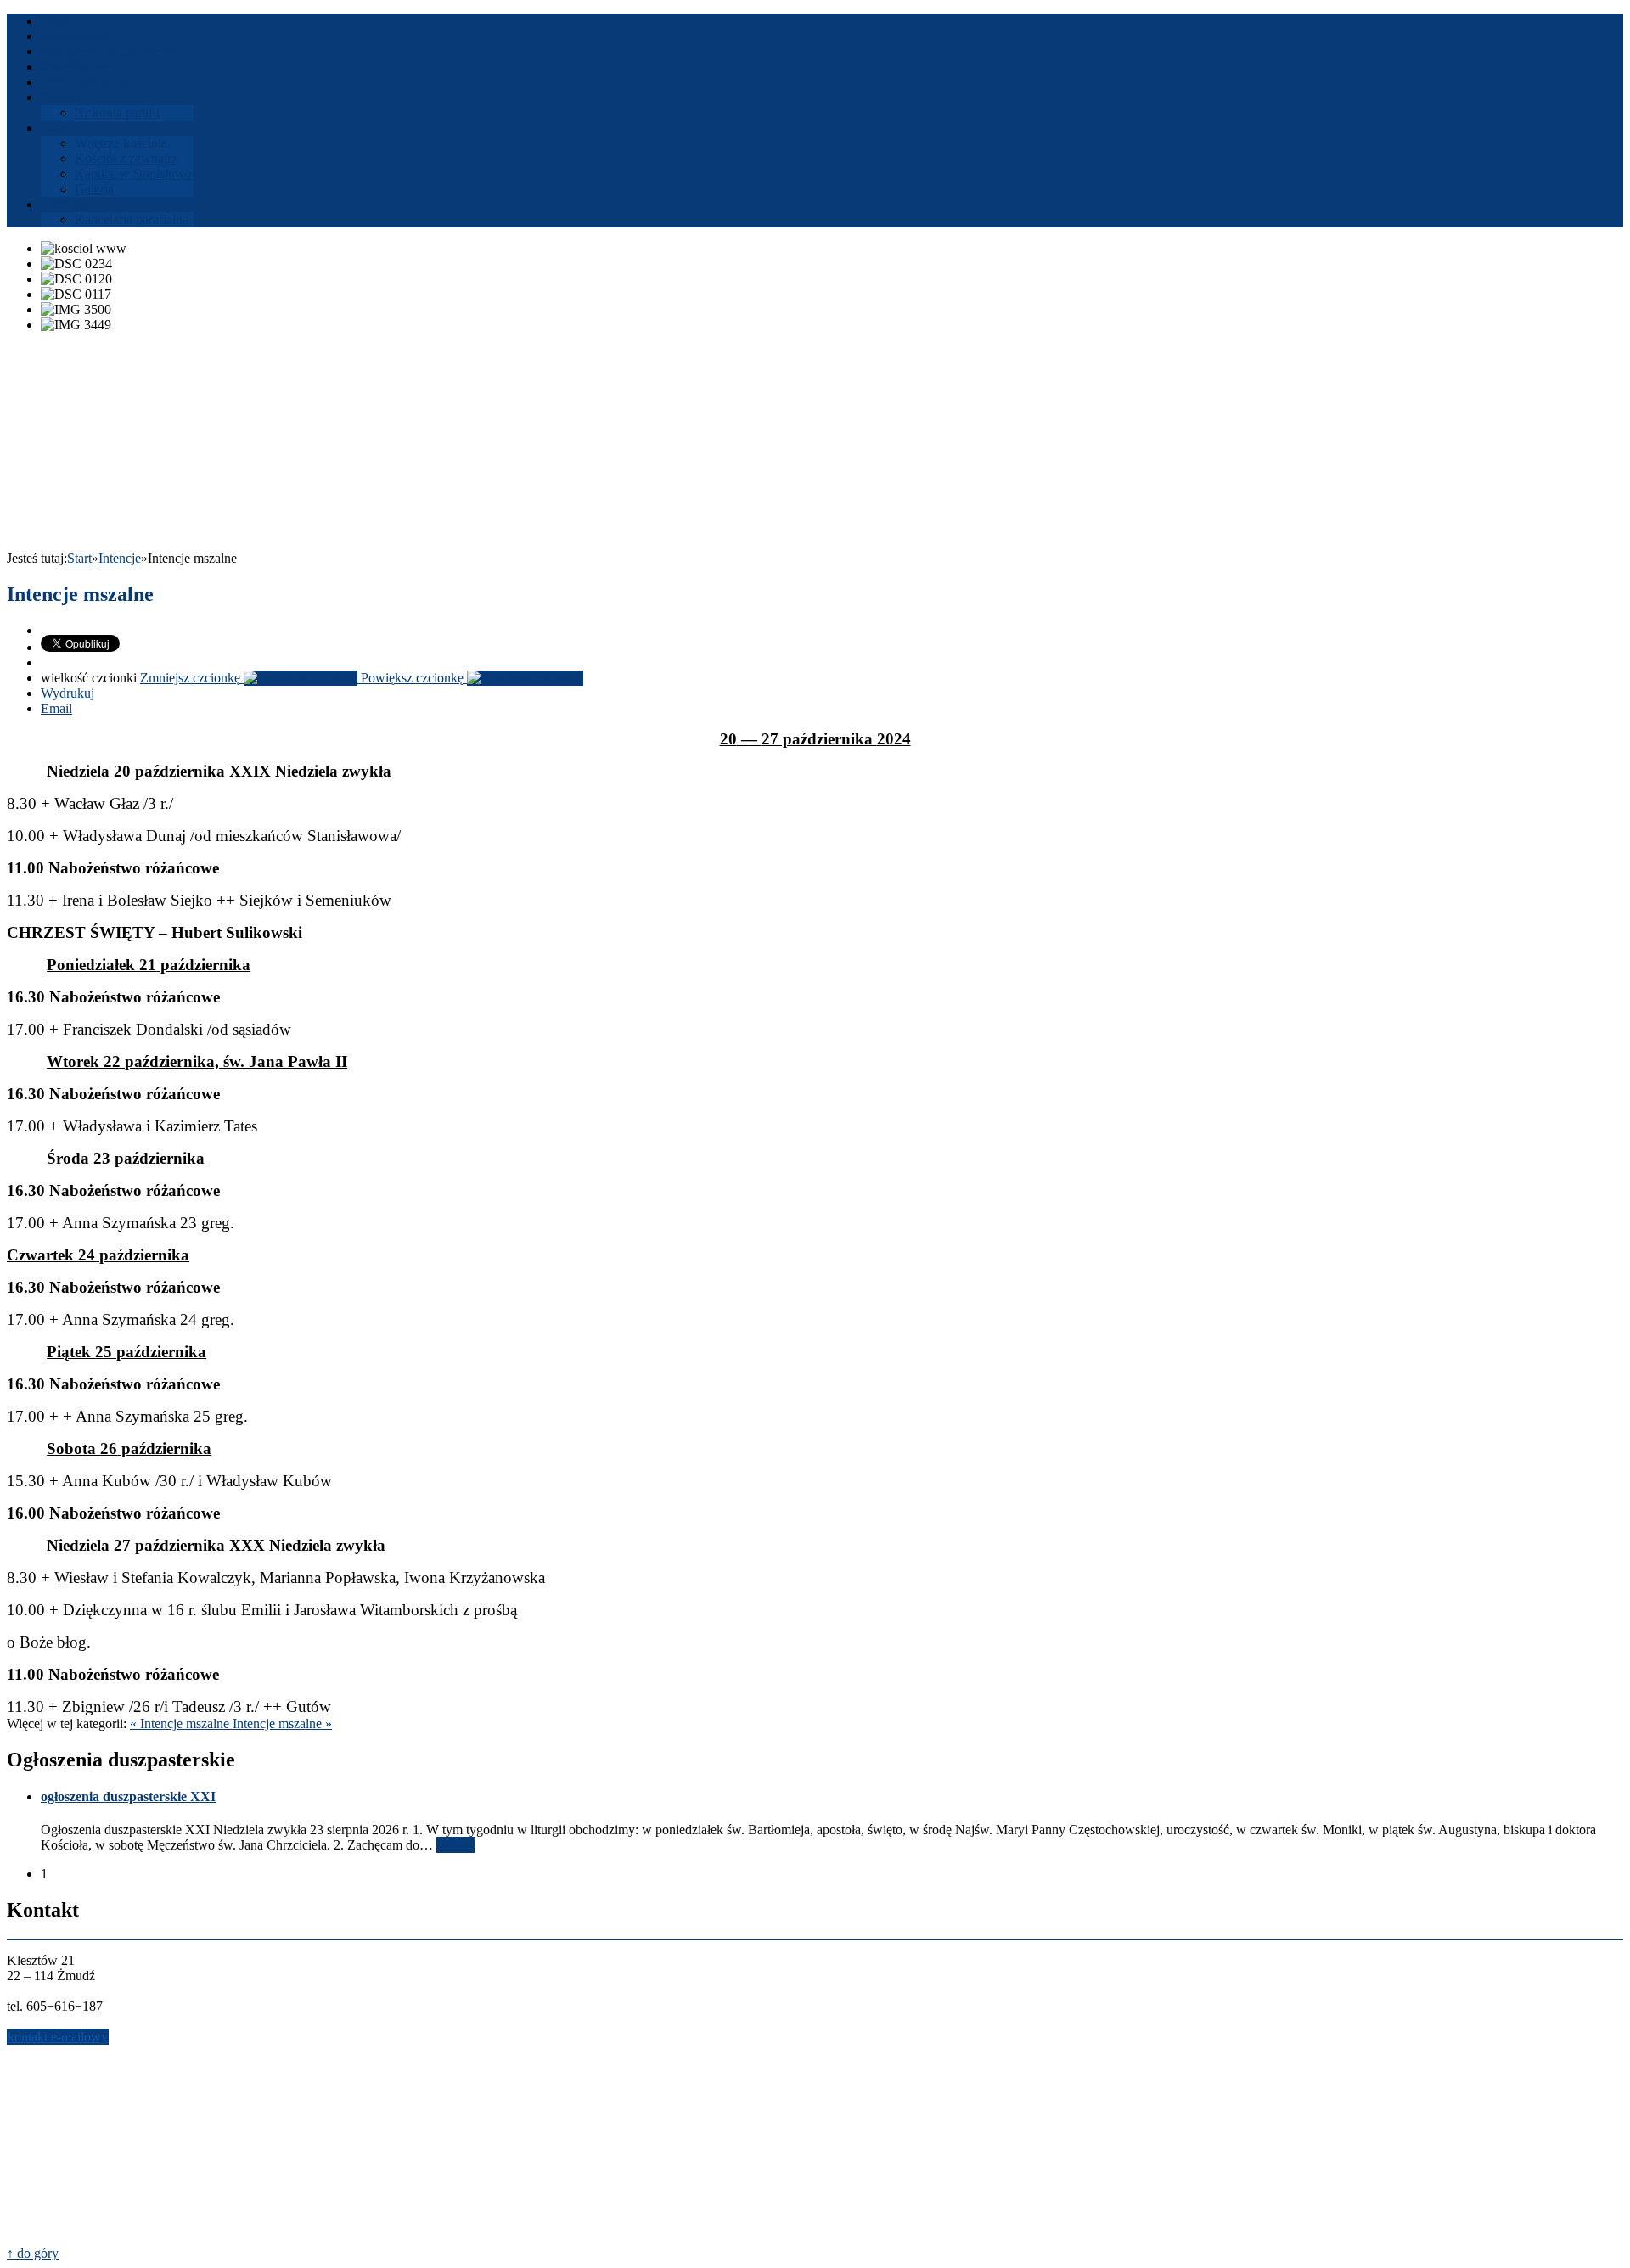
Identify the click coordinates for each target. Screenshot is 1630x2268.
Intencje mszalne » (282, 1723)
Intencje (120, 558)
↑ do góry (33, 2253)
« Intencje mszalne (181, 1723)
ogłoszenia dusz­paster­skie (128, 1796)
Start (79, 558)
